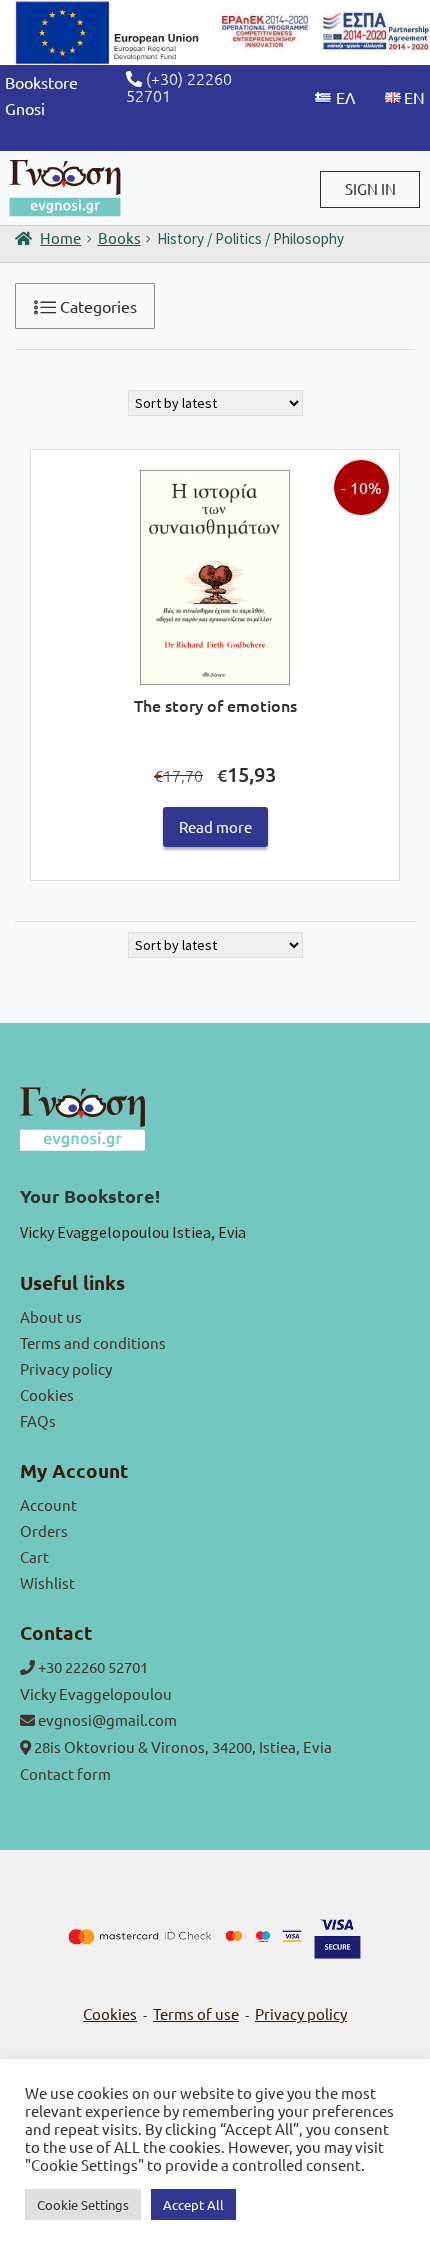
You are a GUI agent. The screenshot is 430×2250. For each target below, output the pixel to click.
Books (119, 237)
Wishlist (47, 1582)
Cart (34, 1556)
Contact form (65, 1773)
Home (60, 237)
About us (51, 1316)
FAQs (38, 1420)
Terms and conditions (93, 1342)
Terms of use (196, 2013)
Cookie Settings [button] (83, 2204)
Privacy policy (66, 1368)
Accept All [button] (193, 2204)
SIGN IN (370, 188)
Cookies (47, 1394)
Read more (215, 826)
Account (48, 1504)
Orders (44, 1530)
